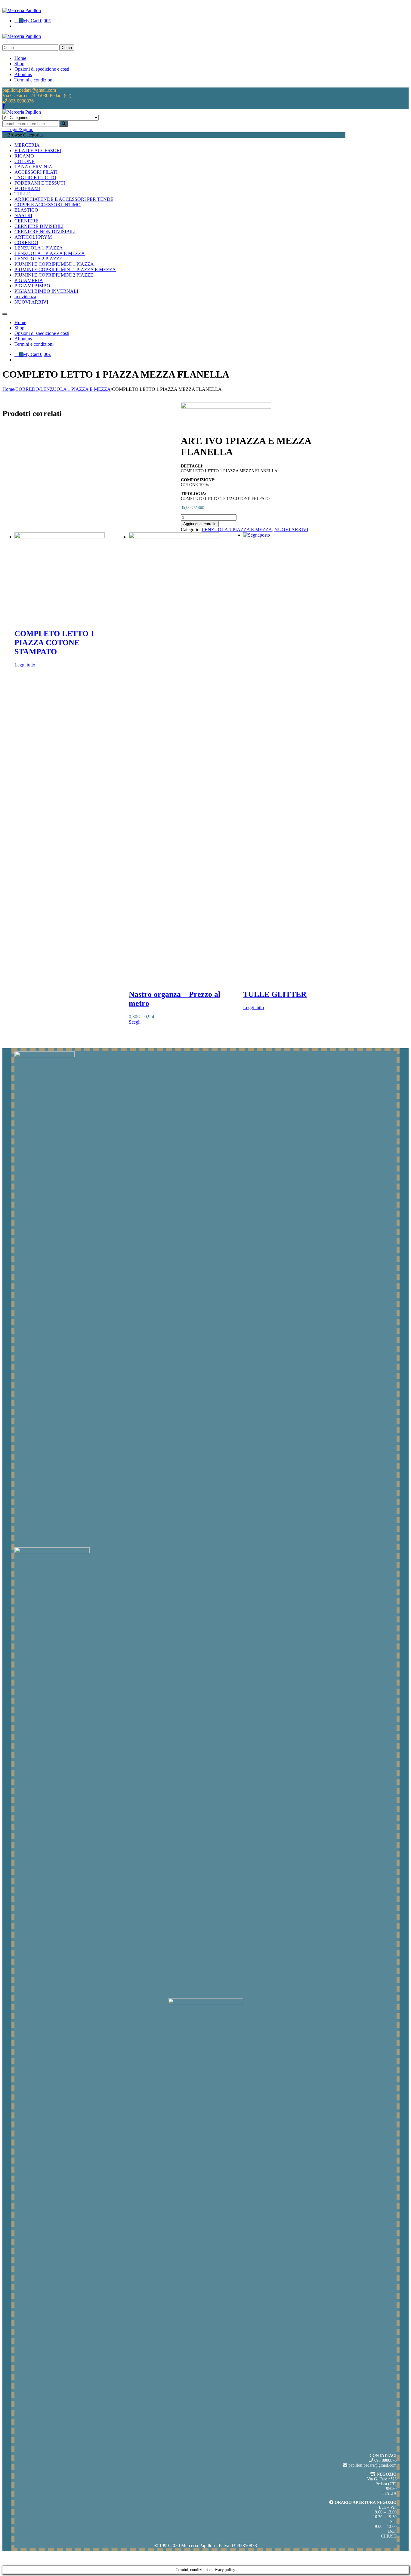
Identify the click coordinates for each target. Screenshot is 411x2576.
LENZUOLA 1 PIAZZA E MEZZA (50, 253)
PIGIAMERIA (29, 280)
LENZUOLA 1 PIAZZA (39, 248)
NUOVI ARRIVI (31, 302)
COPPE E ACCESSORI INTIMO (48, 205)
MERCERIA (27, 145)
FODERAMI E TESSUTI (40, 183)
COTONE (25, 161)
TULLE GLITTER (275, 994)
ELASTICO (26, 210)
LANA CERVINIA (33, 167)
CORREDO (26, 242)
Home (8, 389)
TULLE (22, 194)
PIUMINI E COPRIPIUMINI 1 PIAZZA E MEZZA (65, 270)
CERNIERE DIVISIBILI (39, 226)
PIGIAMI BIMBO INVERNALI (46, 291)
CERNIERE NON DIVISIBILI (45, 232)
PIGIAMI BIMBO (32, 286)
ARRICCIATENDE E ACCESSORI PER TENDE (64, 199)
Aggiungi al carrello (200, 524)
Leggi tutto (25, 665)
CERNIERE (26, 221)
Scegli (135, 1022)
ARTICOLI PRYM (33, 237)
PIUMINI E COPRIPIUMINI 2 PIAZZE (54, 275)
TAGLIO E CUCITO (35, 178)
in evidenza (25, 297)
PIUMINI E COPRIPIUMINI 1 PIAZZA (54, 264)
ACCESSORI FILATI (36, 172)
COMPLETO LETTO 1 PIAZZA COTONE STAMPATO (54, 643)
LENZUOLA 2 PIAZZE (38, 259)
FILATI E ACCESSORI (38, 150)
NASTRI (23, 215)
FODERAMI (27, 188)
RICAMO (24, 156)
